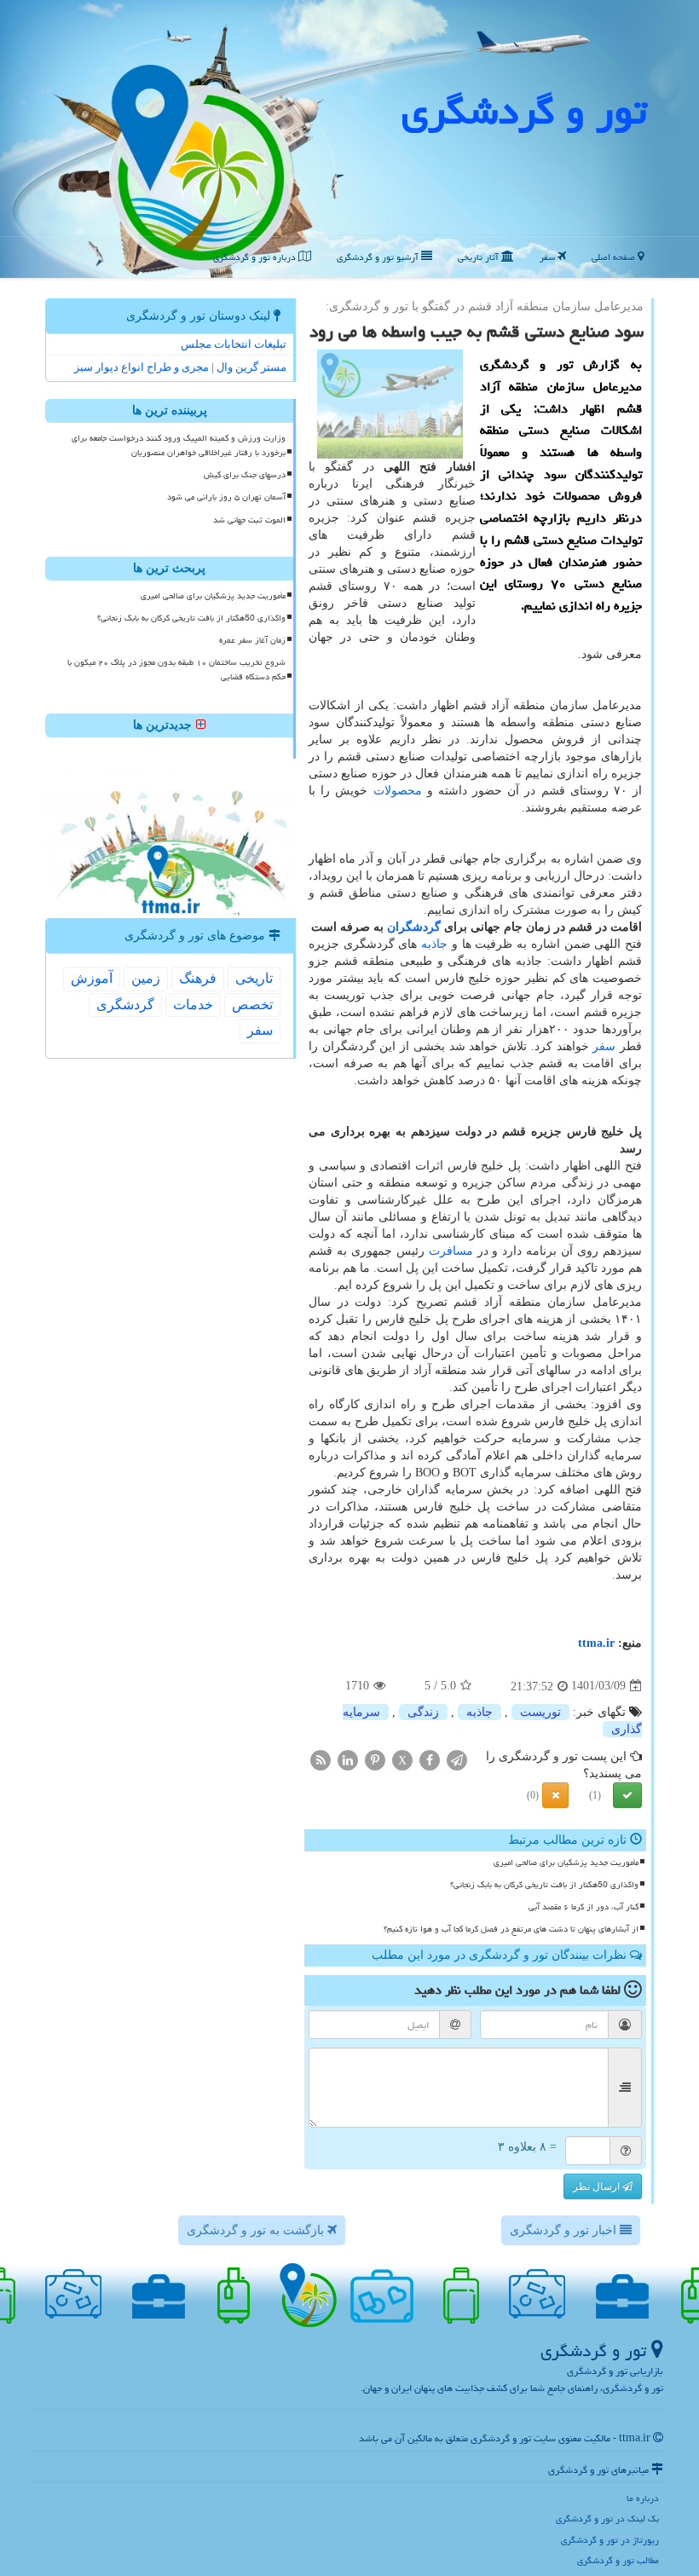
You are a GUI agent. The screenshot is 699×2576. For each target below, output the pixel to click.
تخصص (252, 1005)
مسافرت (451, 1251)
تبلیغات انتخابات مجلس (234, 344)
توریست (540, 1712)
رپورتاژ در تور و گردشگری (610, 2540)
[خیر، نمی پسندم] (555, 1795)
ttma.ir (596, 1643)
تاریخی (254, 978)
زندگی (423, 1712)
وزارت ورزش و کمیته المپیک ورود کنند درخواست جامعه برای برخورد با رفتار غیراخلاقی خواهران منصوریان (179, 445)
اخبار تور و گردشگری (565, 2230)
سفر (549, 257)
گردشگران (414, 927)
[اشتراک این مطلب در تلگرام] (457, 1759)
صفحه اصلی (615, 257)
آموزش (92, 978)
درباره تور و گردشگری (256, 257)
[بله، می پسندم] (627, 1795)
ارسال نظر (598, 2186)
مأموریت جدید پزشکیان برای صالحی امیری (566, 1863)
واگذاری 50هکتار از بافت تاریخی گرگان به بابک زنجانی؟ (544, 1885)
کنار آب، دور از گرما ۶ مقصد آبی (583, 1907)
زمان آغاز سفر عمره (252, 640)
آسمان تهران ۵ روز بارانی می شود (226, 497)
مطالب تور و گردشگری (618, 2560)
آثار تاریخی (479, 257)
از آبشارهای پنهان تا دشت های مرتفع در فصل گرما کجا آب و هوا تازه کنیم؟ (511, 1929)
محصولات (398, 791)
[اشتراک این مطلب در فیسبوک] (430, 1759)
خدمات (193, 1005)
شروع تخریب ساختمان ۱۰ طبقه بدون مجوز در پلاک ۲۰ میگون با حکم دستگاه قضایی (176, 670)
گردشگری (125, 1005)
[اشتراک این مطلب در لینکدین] (348, 1759)
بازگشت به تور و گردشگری (257, 2230)
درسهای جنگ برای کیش (245, 475)
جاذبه (434, 944)
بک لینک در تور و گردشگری (607, 2518)
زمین (146, 978)
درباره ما (643, 2498)
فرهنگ (198, 978)
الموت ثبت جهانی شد (249, 520)
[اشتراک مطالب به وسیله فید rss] (321, 1759)
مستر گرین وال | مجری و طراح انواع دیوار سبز (180, 367)
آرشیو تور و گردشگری (379, 257)
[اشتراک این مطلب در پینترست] (375, 1759)
